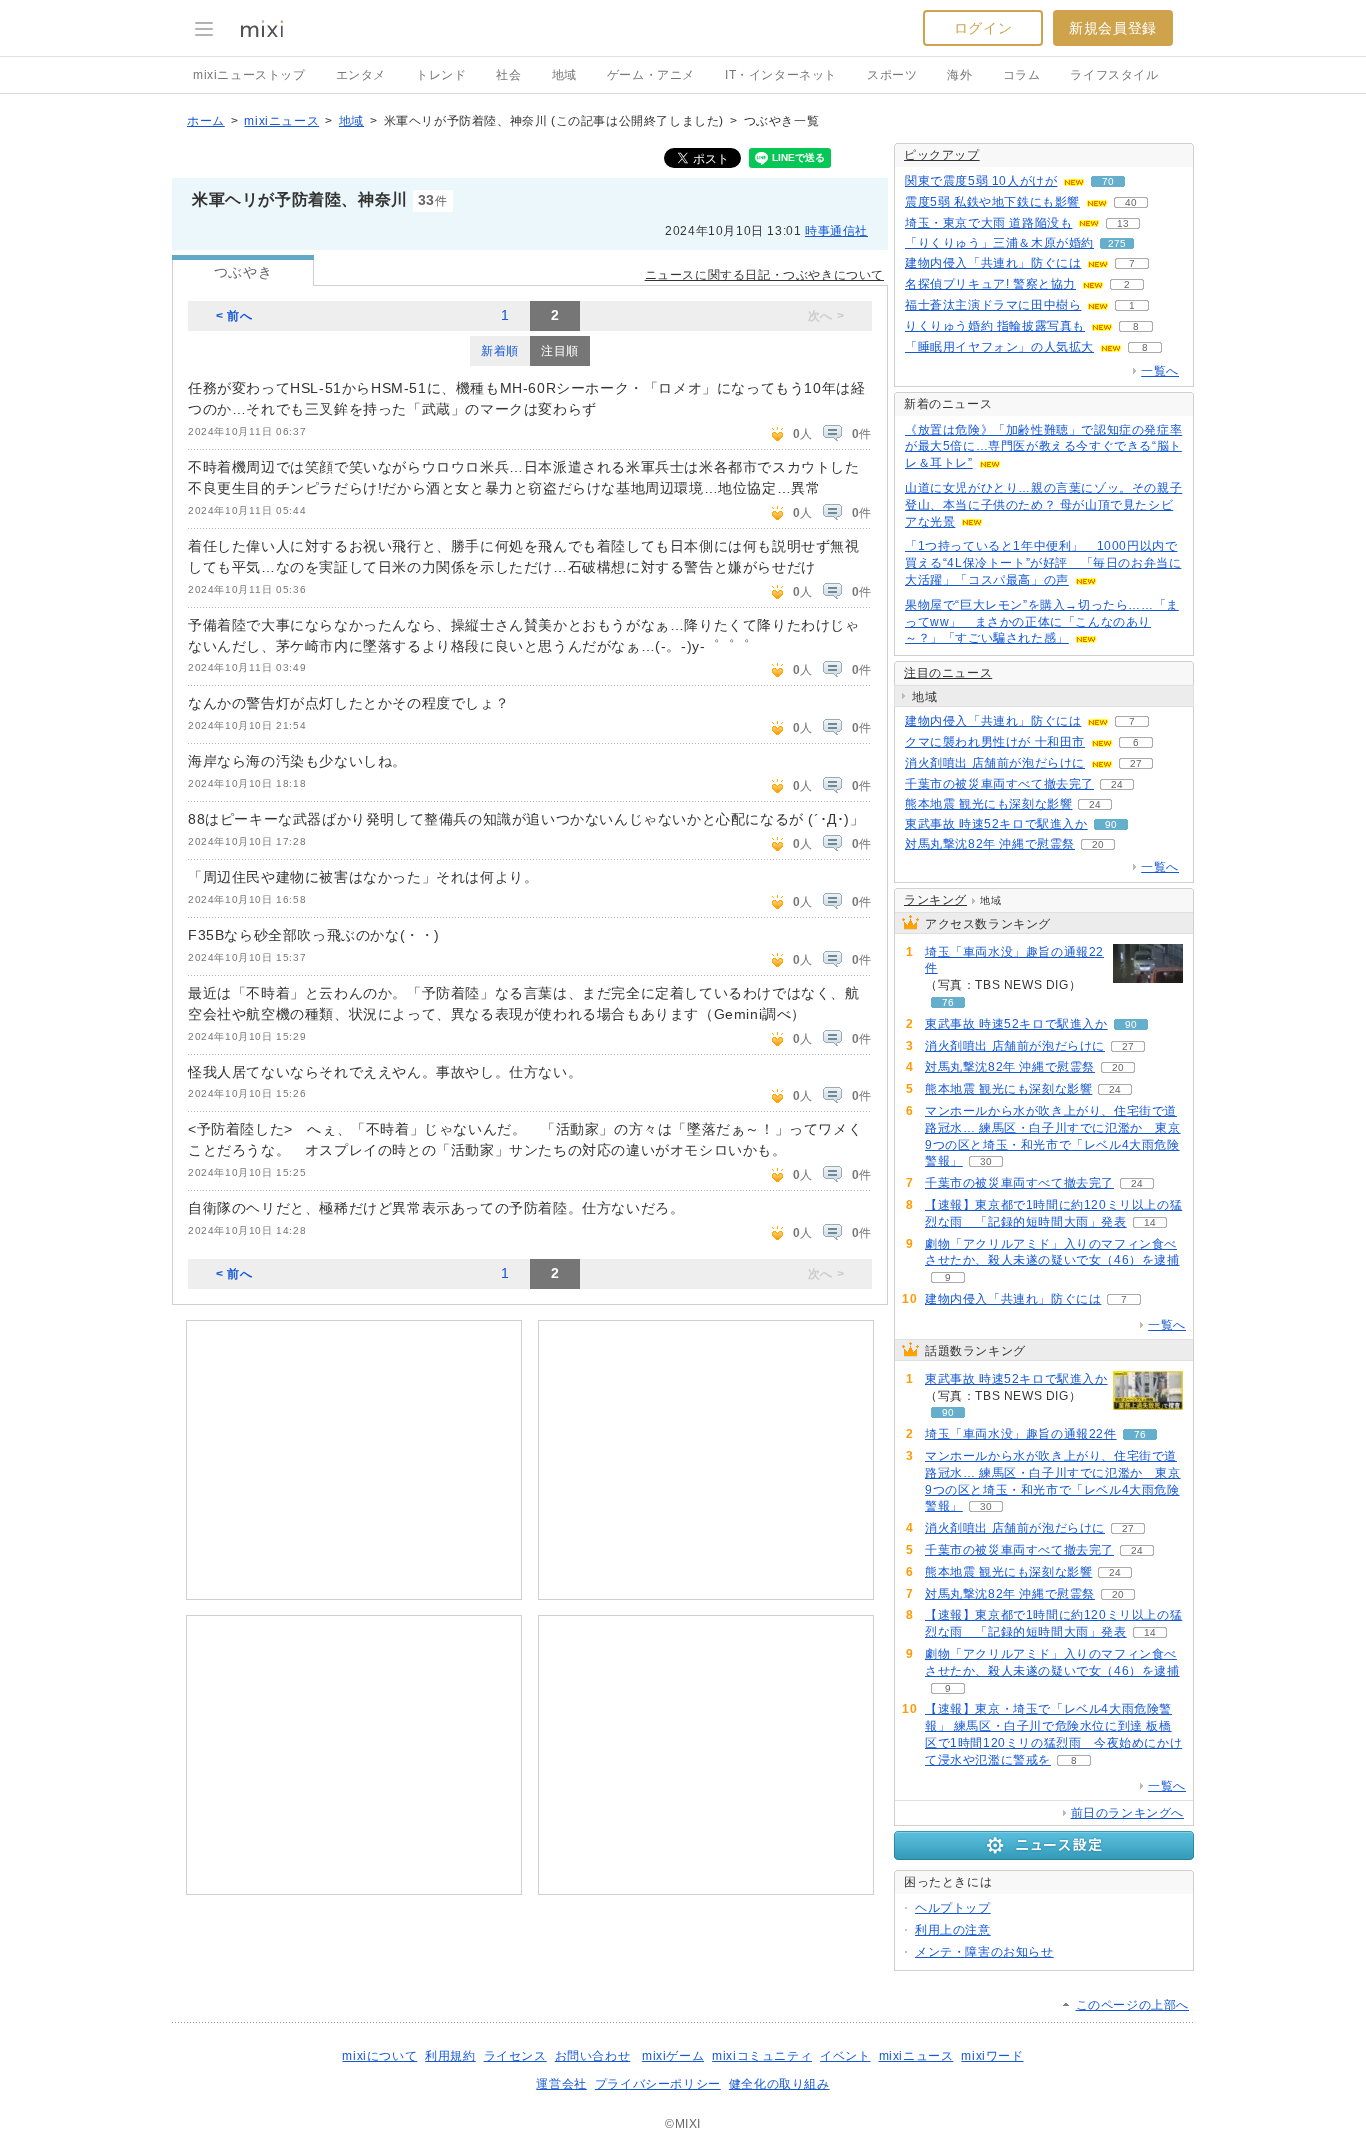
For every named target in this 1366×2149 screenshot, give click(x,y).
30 (986, 1161)
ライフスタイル (1114, 75)
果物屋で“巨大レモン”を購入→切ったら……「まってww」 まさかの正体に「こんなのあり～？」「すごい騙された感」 (1042, 622)
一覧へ (1160, 371)
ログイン (983, 28)
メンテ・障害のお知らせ (984, 1952)
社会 (508, 75)
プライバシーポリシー (658, 2084)
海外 (959, 75)
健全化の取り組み (779, 2084)
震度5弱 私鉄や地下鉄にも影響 (992, 202)
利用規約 (450, 2056)
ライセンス (515, 2056)
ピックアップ (942, 155)
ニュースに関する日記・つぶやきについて (764, 275)
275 (1117, 243)
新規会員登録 (1113, 28)
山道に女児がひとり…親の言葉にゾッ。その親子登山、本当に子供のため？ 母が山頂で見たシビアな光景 (1043, 505)
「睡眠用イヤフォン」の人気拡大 (999, 347)
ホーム (206, 121)
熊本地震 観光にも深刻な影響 (988, 804)
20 (1098, 844)
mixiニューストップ (249, 75)
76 (948, 1002)
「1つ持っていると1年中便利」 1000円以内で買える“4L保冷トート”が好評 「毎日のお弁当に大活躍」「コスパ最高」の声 (1043, 563)
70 (1108, 181)
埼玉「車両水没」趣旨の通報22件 (1014, 960)
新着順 (500, 351)
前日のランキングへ (1127, 1813)
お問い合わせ (593, 2056)
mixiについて (379, 2056)
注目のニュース (948, 673)
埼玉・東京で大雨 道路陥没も (988, 223)
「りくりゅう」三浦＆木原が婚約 (999, 243)
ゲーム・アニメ (651, 75)
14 (1150, 1222)
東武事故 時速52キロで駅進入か (996, 824)
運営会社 (561, 2084)
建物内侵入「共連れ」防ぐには (993, 263)
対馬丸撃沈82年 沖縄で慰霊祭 (990, 844)
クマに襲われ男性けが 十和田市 (995, 742)
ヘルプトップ (953, 1908)
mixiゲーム (673, 2056)
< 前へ (234, 316)
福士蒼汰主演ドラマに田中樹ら (993, 305)
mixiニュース (281, 121)
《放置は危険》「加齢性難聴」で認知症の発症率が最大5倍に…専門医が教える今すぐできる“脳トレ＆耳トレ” (1043, 447)
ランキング (935, 900)
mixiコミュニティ (762, 2056)
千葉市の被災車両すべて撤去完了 (999, 784)
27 (1136, 763)
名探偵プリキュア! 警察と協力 (990, 284)
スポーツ (892, 75)
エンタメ (361, 75)
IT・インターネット (781, 75)
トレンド (441, 75)
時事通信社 (836, 231)
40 (1131, 202)
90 (1111, 824)
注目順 (560, 351)
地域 (564, 75)
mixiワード (992, 2056)
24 (1117, 784)
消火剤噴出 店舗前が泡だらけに (995, 763)
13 (1123, 223)
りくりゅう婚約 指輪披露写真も (995, 326)
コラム (1022, 75)
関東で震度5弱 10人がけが (981, 181)
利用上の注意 (953, 1930)
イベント (845, 2056)
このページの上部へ (1132, 2005)
